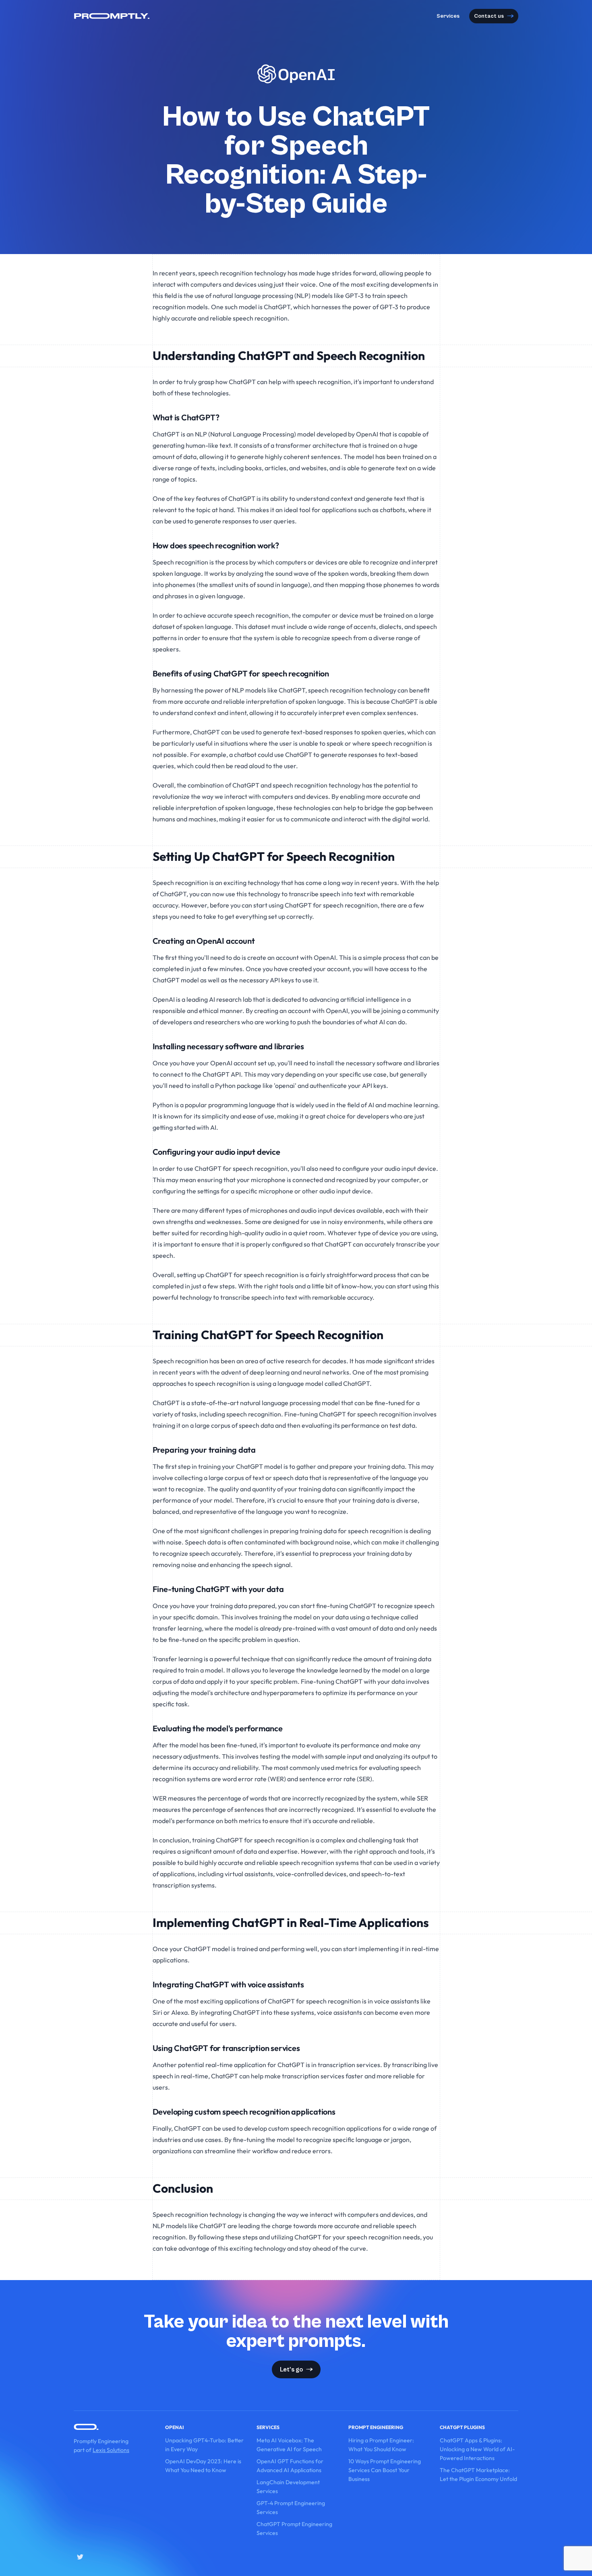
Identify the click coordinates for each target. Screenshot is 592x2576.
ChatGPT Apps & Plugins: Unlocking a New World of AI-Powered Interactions (477, 2449)
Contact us (489, 16)
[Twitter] (80, 2557)
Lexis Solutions (111, 2450)
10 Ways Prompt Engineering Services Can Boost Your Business (385, 2470)
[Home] (112, 16)
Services (448, 16)
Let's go (291, 2369)
